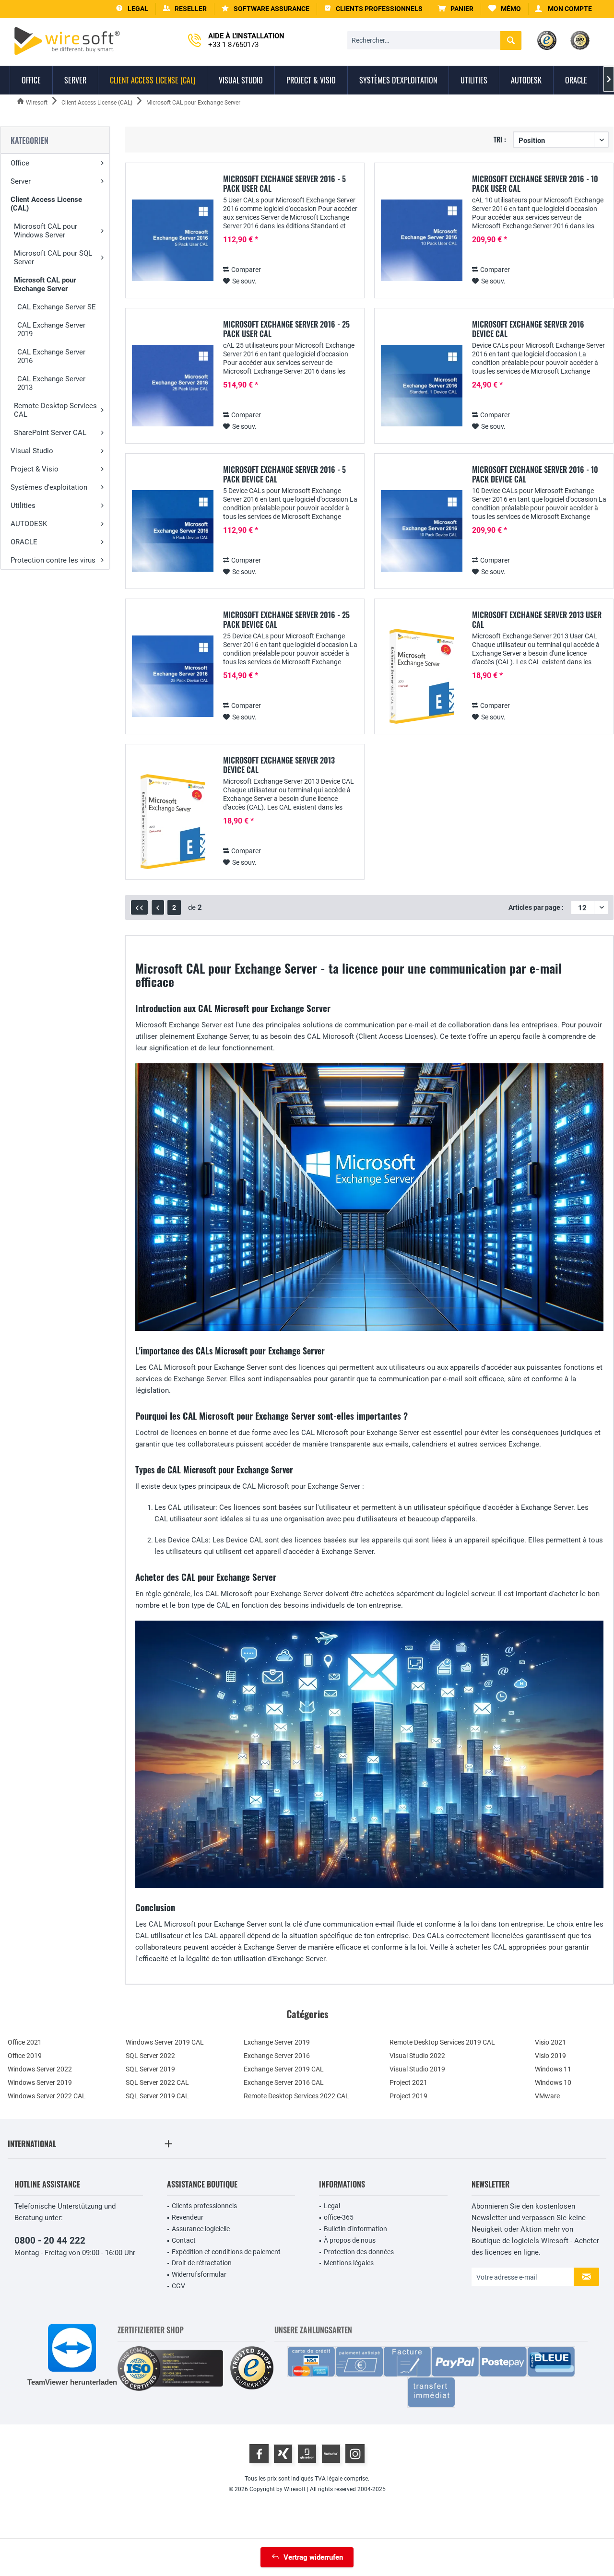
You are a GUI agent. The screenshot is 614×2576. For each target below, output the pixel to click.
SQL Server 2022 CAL (157, 2082)
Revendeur (188, 2217)
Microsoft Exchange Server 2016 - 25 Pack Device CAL (286, 620)
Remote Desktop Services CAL (55, 410)
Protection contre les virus (53, 560)
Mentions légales (349, 2263)
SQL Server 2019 (150, 2069)
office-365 (339, 2217)
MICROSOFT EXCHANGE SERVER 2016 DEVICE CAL (528, 329)
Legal (332, 2206)
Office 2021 (25, 2042)
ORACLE (24, 542)
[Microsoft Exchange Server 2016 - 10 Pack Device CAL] (422, 531)
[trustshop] (252, 2369)
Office (20, 163)
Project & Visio (35, 469)
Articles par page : (536, 907)
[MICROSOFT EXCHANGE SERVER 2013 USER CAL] (422, 676)
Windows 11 (553, 2069)
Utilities (23, 506)
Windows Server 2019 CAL (165, 2042)
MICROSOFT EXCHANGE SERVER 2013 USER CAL (537, 620)
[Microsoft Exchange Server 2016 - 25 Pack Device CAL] (173, 676)
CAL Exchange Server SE (57, 307)
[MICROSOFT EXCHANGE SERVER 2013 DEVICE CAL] (173, 822)
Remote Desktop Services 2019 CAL (442, 2042)
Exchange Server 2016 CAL (284, 2082)
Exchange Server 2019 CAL (284, 2069)
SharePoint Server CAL (50, 433)
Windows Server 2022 (40, 2069)
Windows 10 (553, 2082)
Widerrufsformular (199, 2274)
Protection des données (359, 2252)
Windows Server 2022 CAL (47, 2096)
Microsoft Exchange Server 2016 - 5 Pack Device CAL (284, 474)
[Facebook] (259, 2454)
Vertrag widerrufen (313, 2557)
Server (21, 181)
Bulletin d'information (355, 2229)
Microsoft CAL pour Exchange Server (45, 284)
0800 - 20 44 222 (50, 2241)
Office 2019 (25, 2056)
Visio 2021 (550, 2042)
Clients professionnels (204, 2206)
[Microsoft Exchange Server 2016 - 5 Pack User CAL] (173, 241)
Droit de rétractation (202, 2263)
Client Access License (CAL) (46, 204)
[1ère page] (139, 907)
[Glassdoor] (307, 2454)
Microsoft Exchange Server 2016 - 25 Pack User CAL (286, 329)
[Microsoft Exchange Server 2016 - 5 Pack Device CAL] (173, 531)
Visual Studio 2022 (417, 2056)
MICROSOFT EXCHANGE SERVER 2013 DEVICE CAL (279, 765)
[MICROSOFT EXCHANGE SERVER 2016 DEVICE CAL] (422, 386)
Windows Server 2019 (40, 2082)
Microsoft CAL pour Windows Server (46, 231)
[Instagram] (355, 2454)
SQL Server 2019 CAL (157, 2096)
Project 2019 (408, 2096)
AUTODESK (29, 524)
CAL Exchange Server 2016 (51, 356)
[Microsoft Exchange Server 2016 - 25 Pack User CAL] (173, 386)
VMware (547, 2096)
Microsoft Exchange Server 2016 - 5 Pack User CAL (284, 184)
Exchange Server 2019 (277, 2042)
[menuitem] (456, 9)
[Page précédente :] (158, 907)
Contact (184, 2240)
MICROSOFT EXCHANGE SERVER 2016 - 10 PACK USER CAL (535, 184)
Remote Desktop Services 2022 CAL (296, 2096)
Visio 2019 (550, 2056)
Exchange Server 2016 (277, 2056)
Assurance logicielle (201, 2229)
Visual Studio (32, 451)
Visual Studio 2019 (417, 2069)
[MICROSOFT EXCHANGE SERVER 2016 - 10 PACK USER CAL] (422, 241)
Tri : (500, 139)
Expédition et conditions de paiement (226, 2252)
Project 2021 (408, 2082)
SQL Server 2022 (150, 2056)
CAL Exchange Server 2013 (51, 383)
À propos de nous (350, 2240)
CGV (178, 2286)
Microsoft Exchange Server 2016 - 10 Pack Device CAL (535, 474)
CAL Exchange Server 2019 (51, 329)
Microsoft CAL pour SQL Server (53, 258)
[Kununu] (331, 2454)
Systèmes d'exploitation (49, 487)
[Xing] (283, 2454)
